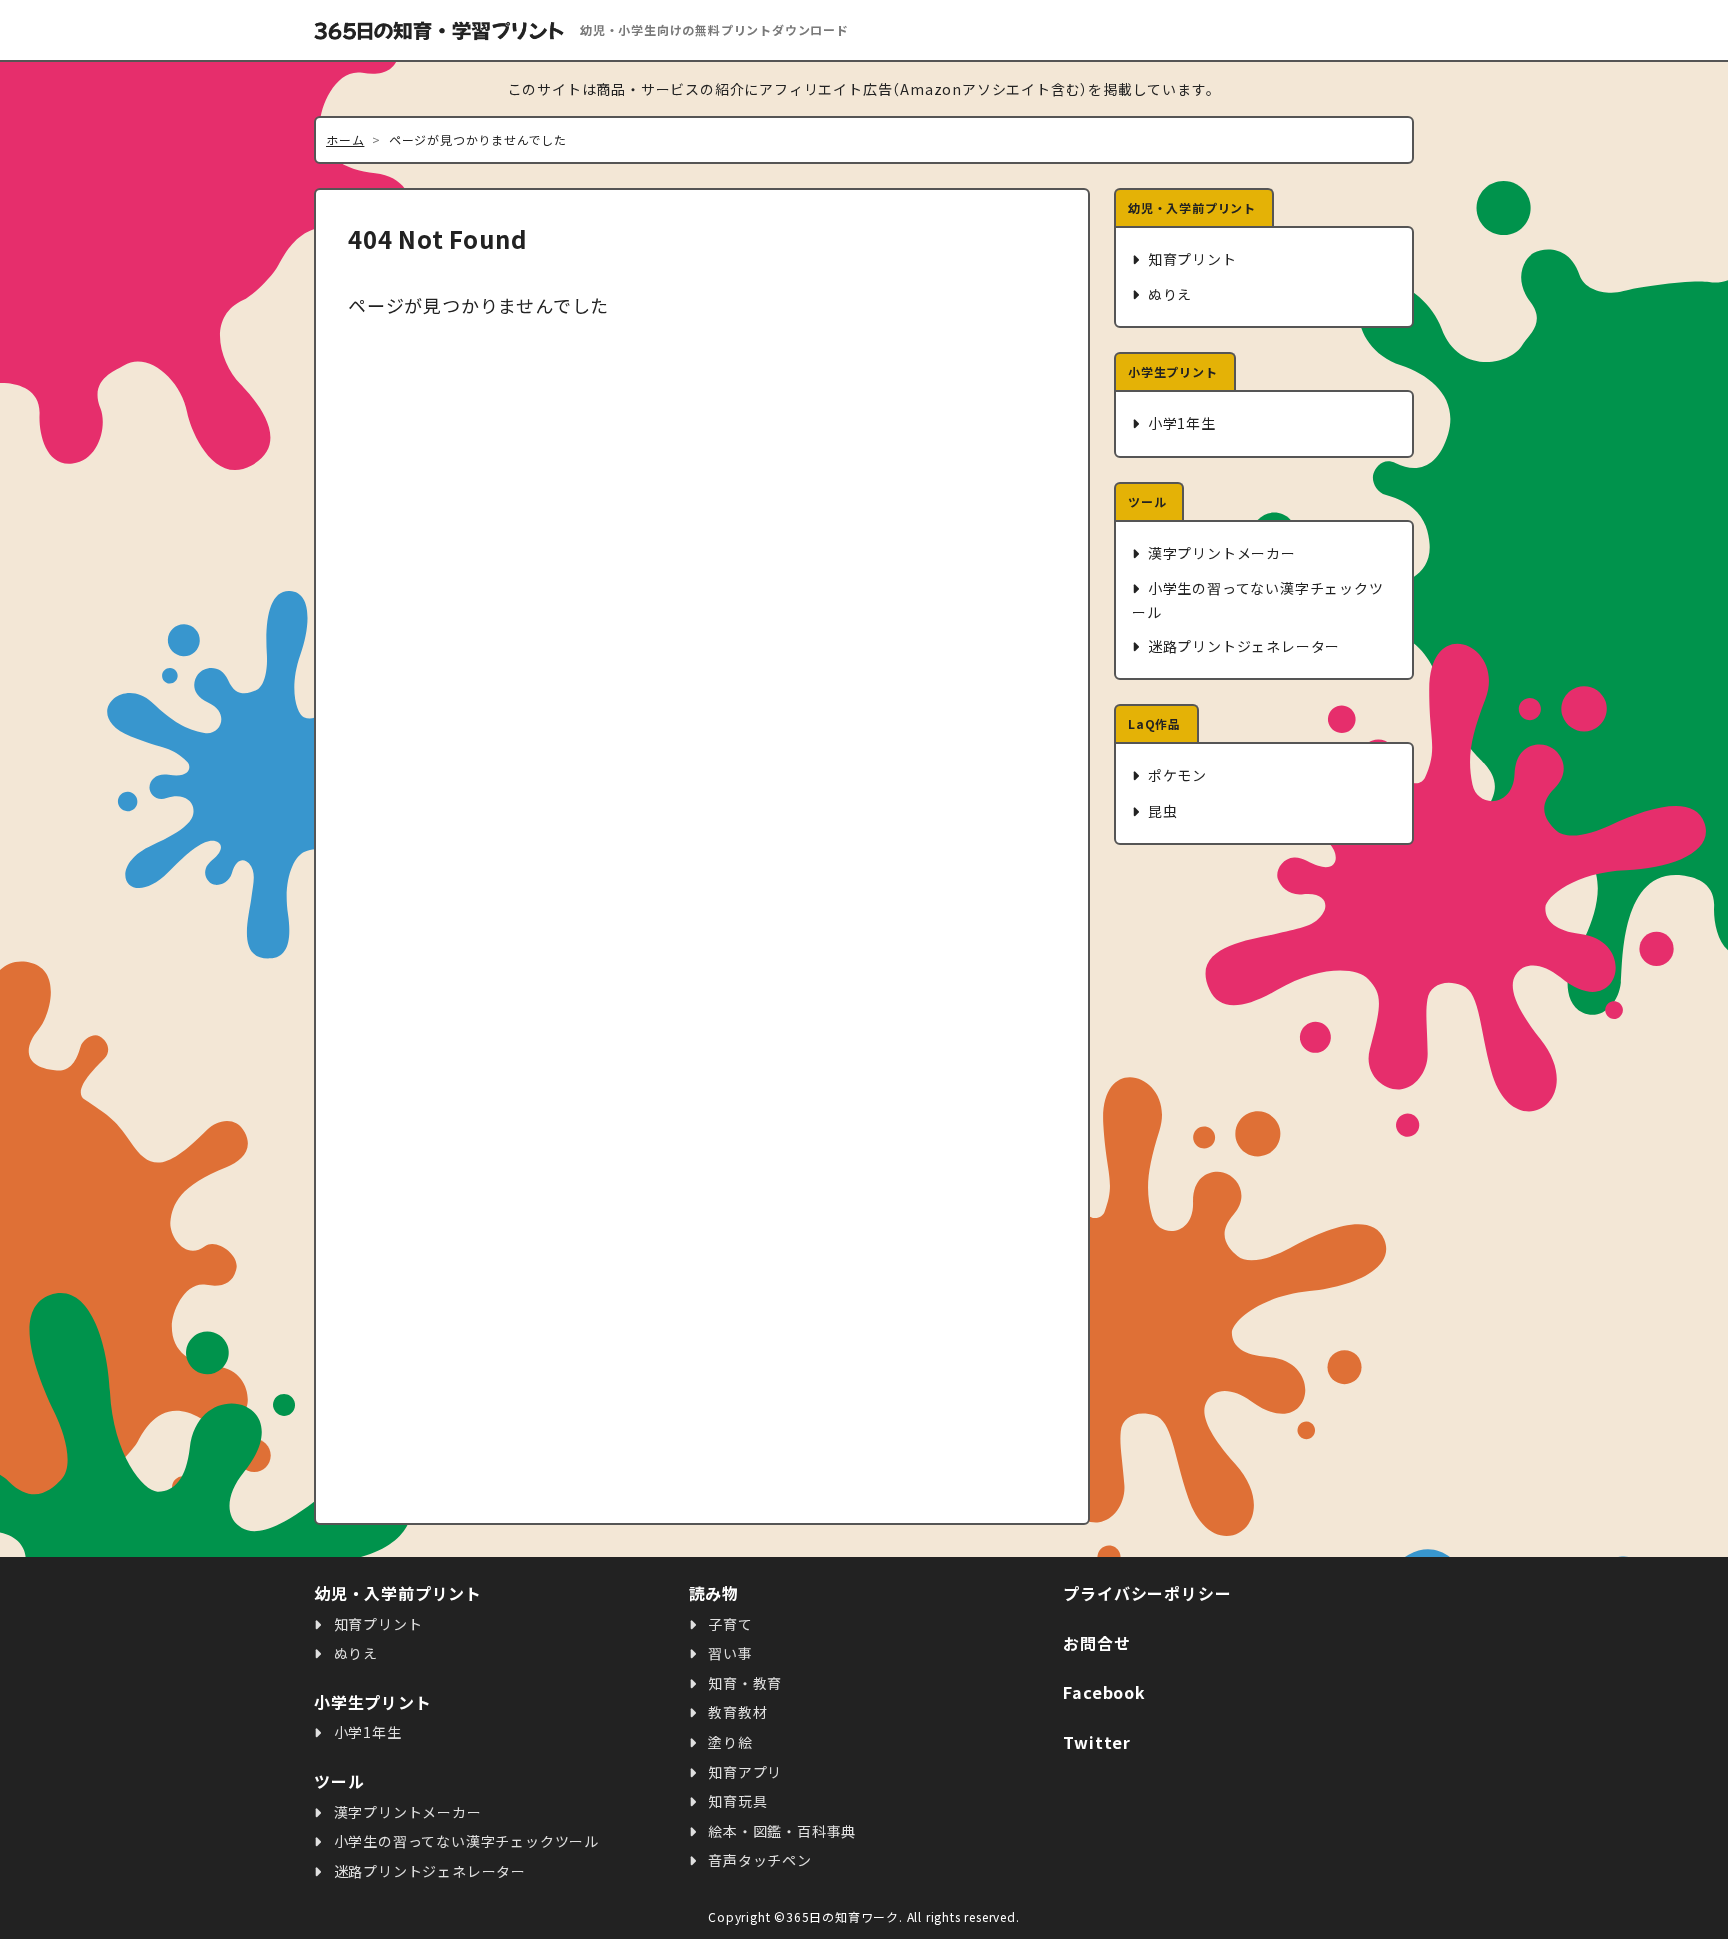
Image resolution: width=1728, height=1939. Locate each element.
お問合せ (1096, 1643)
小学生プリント (1173, 371)
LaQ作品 (1154, 723)
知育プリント (1190, 259)
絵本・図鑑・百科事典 (780, 1831)
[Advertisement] (1264, 1185)
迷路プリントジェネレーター (1242, 646)
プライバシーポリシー (1147, 1593)
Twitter (1097, 1742)
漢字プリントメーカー (1220, 553)
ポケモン (1175, 775)
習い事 (728, 1653)
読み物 (714, 1593)
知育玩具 (735, 1801)
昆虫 (1160, 811)
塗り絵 (728, 1742)
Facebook (1104, 1692)
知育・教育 (743, 1683)
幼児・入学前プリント (1192, 207)
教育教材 (735, 1712)
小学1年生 (1180, 423)
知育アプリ (743, 1772)
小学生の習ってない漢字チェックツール (1258, 599)
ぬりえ (1168, 294)
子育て (728, 1624)
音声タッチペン (757, 1860)
